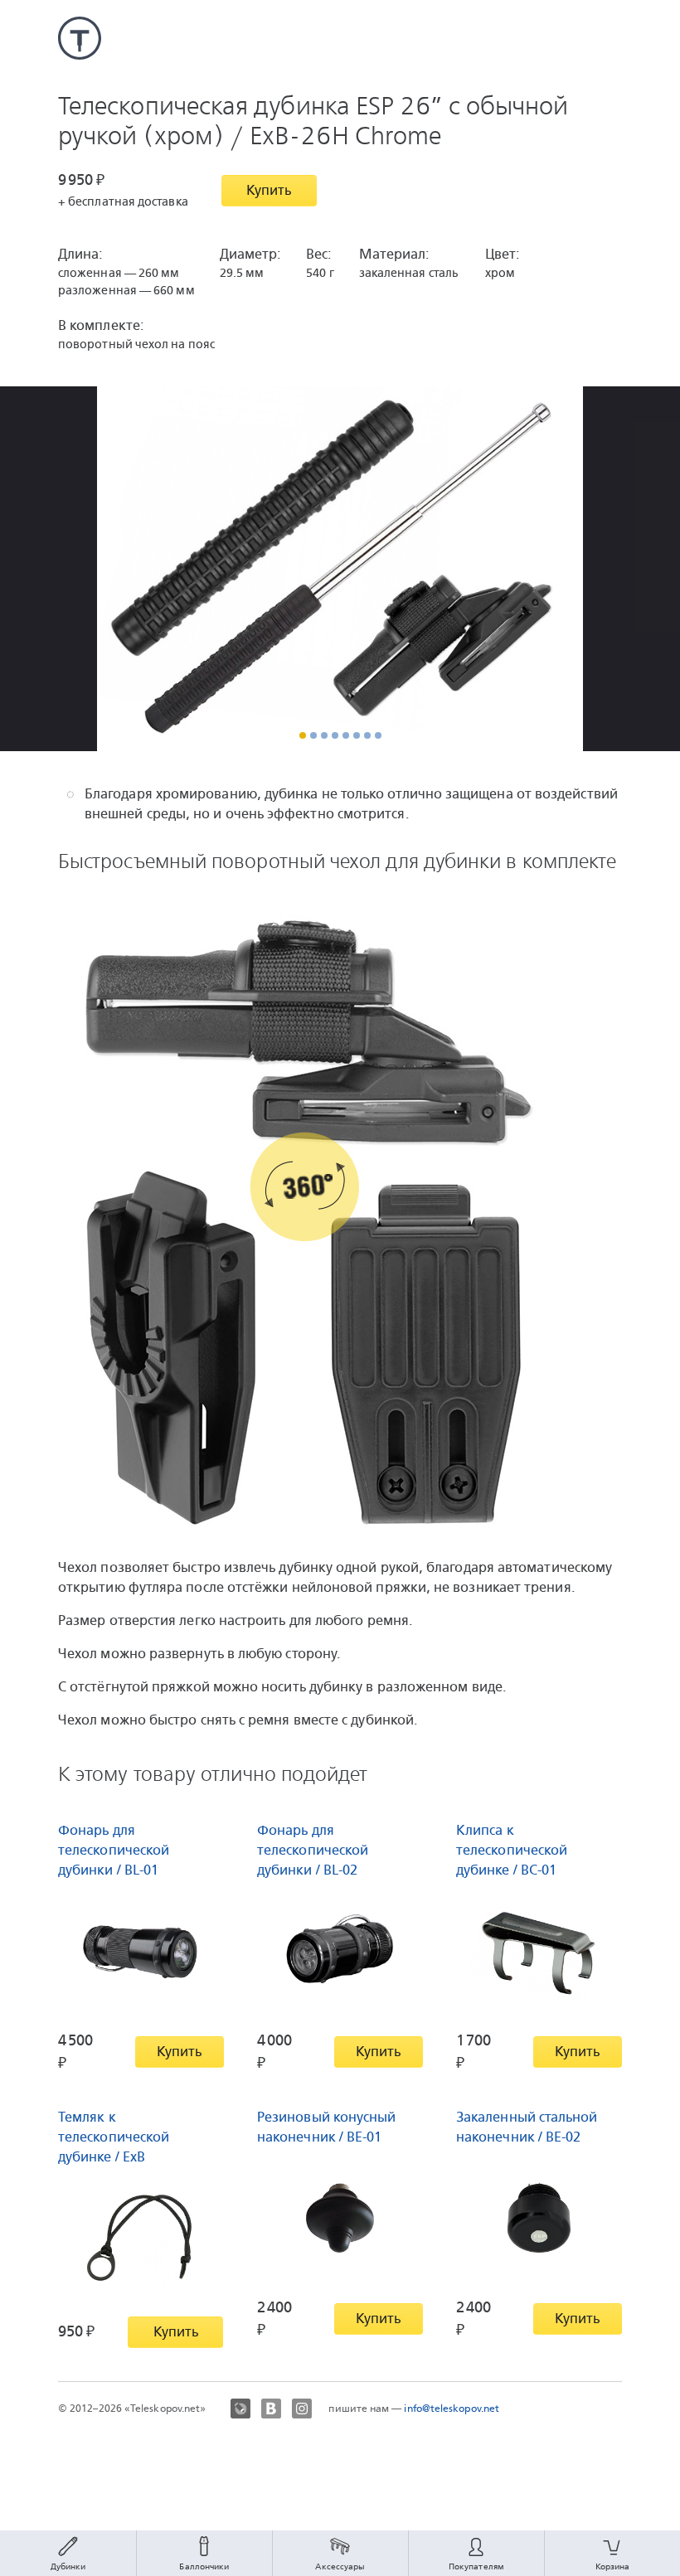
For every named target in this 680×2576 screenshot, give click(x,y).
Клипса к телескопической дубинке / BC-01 (512, 1850)
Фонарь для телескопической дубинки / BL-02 (313, 1850)
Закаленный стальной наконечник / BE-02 (527, 2127)
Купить (269, 190)
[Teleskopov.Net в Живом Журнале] (240, 2409)
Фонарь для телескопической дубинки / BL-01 (114, 1850)
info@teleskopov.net (452, 2409)
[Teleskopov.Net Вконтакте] (271, 2409)
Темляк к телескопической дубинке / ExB (114, 2137)
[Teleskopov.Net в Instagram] (302, 2409)
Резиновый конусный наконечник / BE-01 (326, 2127)
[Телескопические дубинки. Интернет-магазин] (80, 38)
